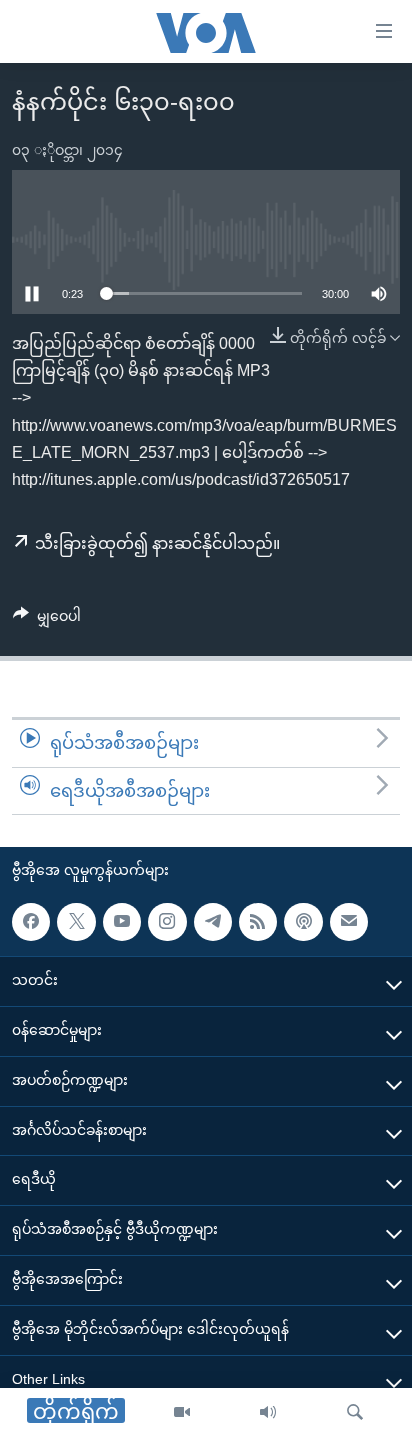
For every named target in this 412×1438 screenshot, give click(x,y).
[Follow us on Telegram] (213, 922)
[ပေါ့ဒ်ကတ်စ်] (303, 922)
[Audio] (268, 1413)
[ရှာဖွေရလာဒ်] (355, 1413)
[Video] (182, 1413)
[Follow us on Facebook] (31, 922)
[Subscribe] (349, 922)
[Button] (47, 620)
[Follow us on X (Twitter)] (76, 922)
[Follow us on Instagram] (167, 922)
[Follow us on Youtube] (122, 922)
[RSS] (258, 922)
